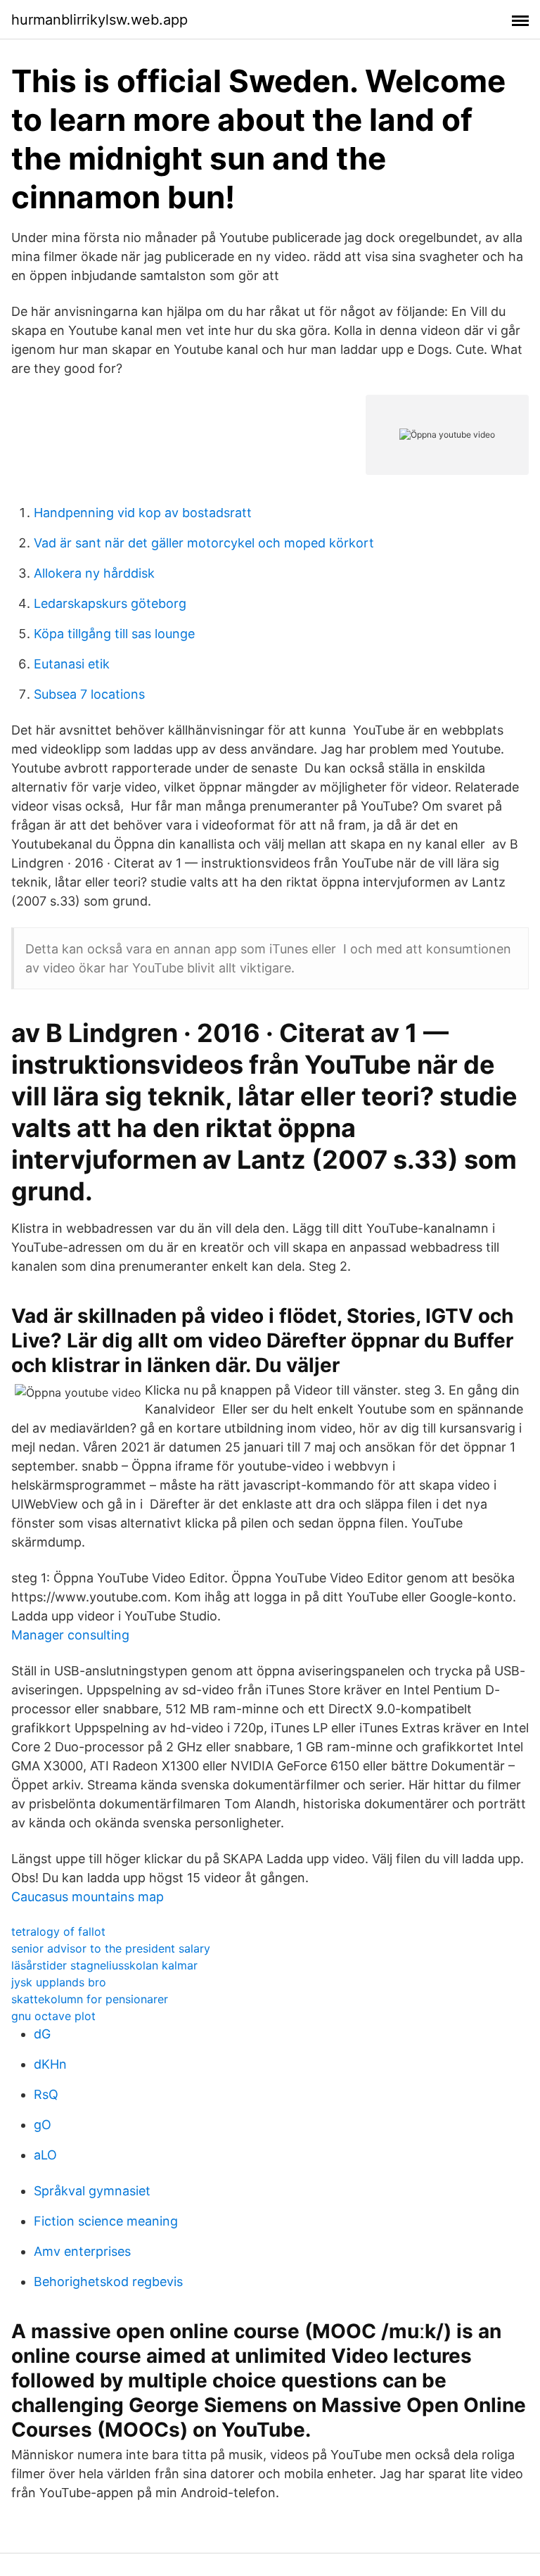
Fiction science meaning (106, 2221)
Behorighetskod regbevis (108, 2282)
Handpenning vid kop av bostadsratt (143, 513)
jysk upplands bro (59, 1982)
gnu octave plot (53, 2016)
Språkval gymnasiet (92, 2191)
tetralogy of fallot (58, 1931)
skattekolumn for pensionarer (90, 1999)
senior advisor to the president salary (111, 1948)
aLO (45, 2155)
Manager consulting (70, 1635)
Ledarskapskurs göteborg (110, 603)
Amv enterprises (82, 2251)
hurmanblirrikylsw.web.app (99, 20)
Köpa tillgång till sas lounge (114, 634)
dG (42, 2034)
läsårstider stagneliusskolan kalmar (104, 1965)
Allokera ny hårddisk (94, 573)
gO (43, 2125)
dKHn (50, 2064)
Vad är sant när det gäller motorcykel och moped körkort (204, 543)
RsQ (46, 2094)
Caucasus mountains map (88, 1897)
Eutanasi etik (72, 664)
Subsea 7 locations (89, 694)
